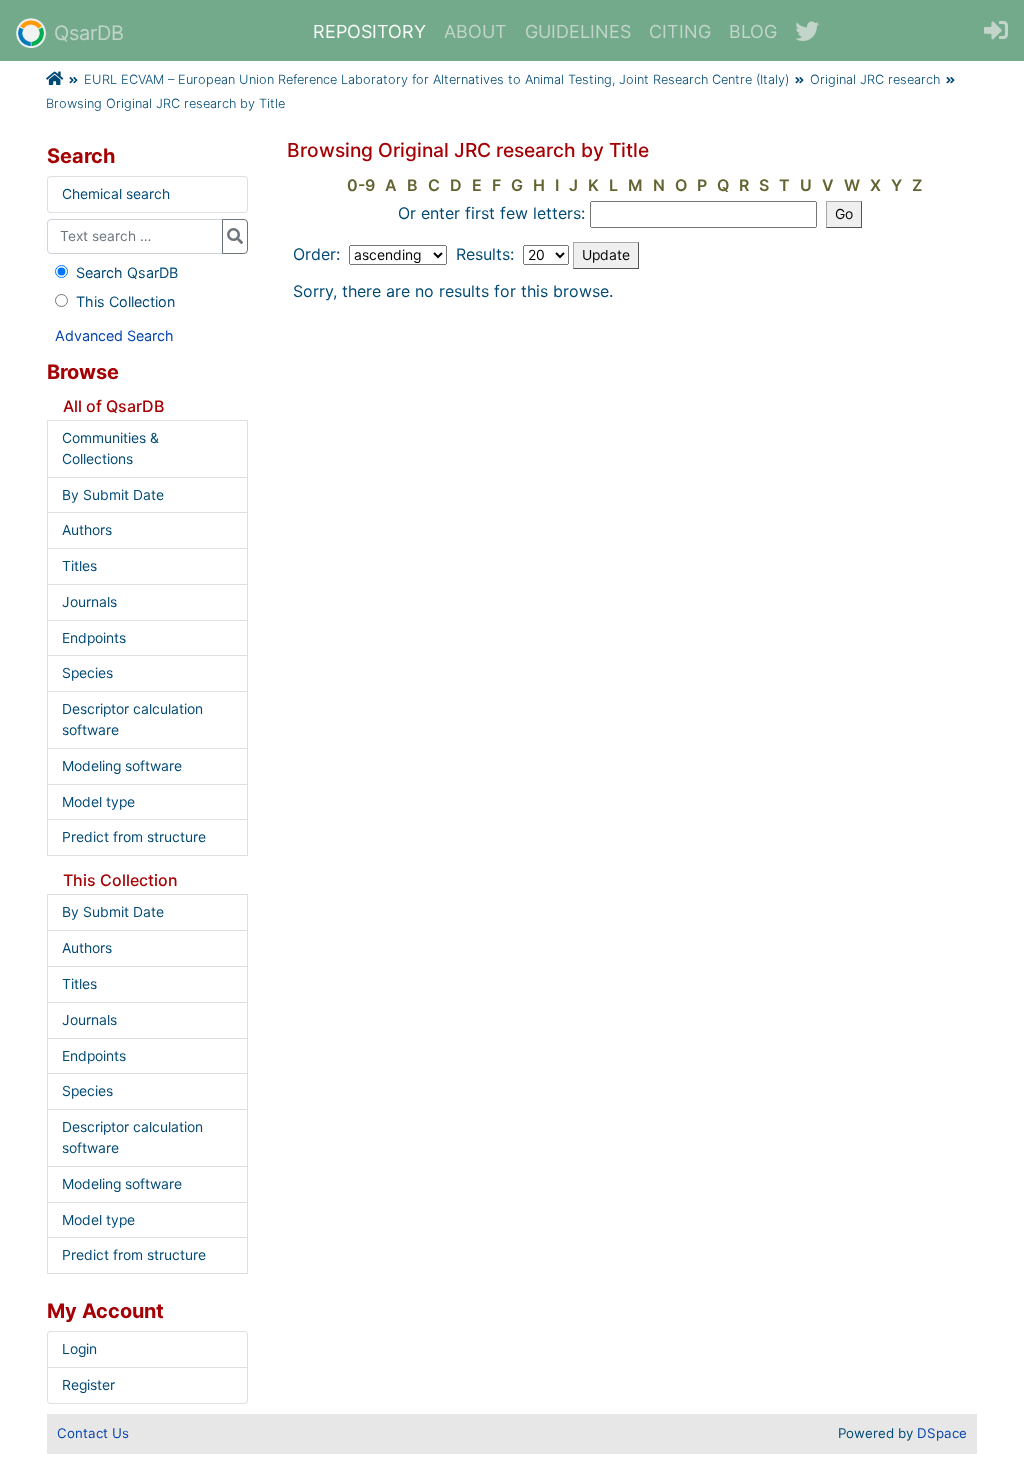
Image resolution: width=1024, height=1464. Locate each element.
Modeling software (122, 766)
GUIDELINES (578, 31)
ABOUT (475, 31)
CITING (680, 31)
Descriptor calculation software (132, 719)
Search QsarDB (127, 272)
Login (79, 1349)
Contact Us (93, 1433)
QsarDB (89, 33)
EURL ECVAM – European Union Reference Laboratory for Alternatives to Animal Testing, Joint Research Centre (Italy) (436, 79)
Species (87, 673)
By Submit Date (113, 495)
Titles (79, 566)
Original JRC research (875, 79)
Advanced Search (114, 335)
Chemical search (116, 194)
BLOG (753, 31)
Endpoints (94, 638)
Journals (89, 602)
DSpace (942, 1433)
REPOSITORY (369, 31)
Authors (87, 530)
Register (88, 1385)
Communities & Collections (110, 448)
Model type (98, 802)
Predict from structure (134, 837)
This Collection (125, 301)
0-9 (361, 185)
